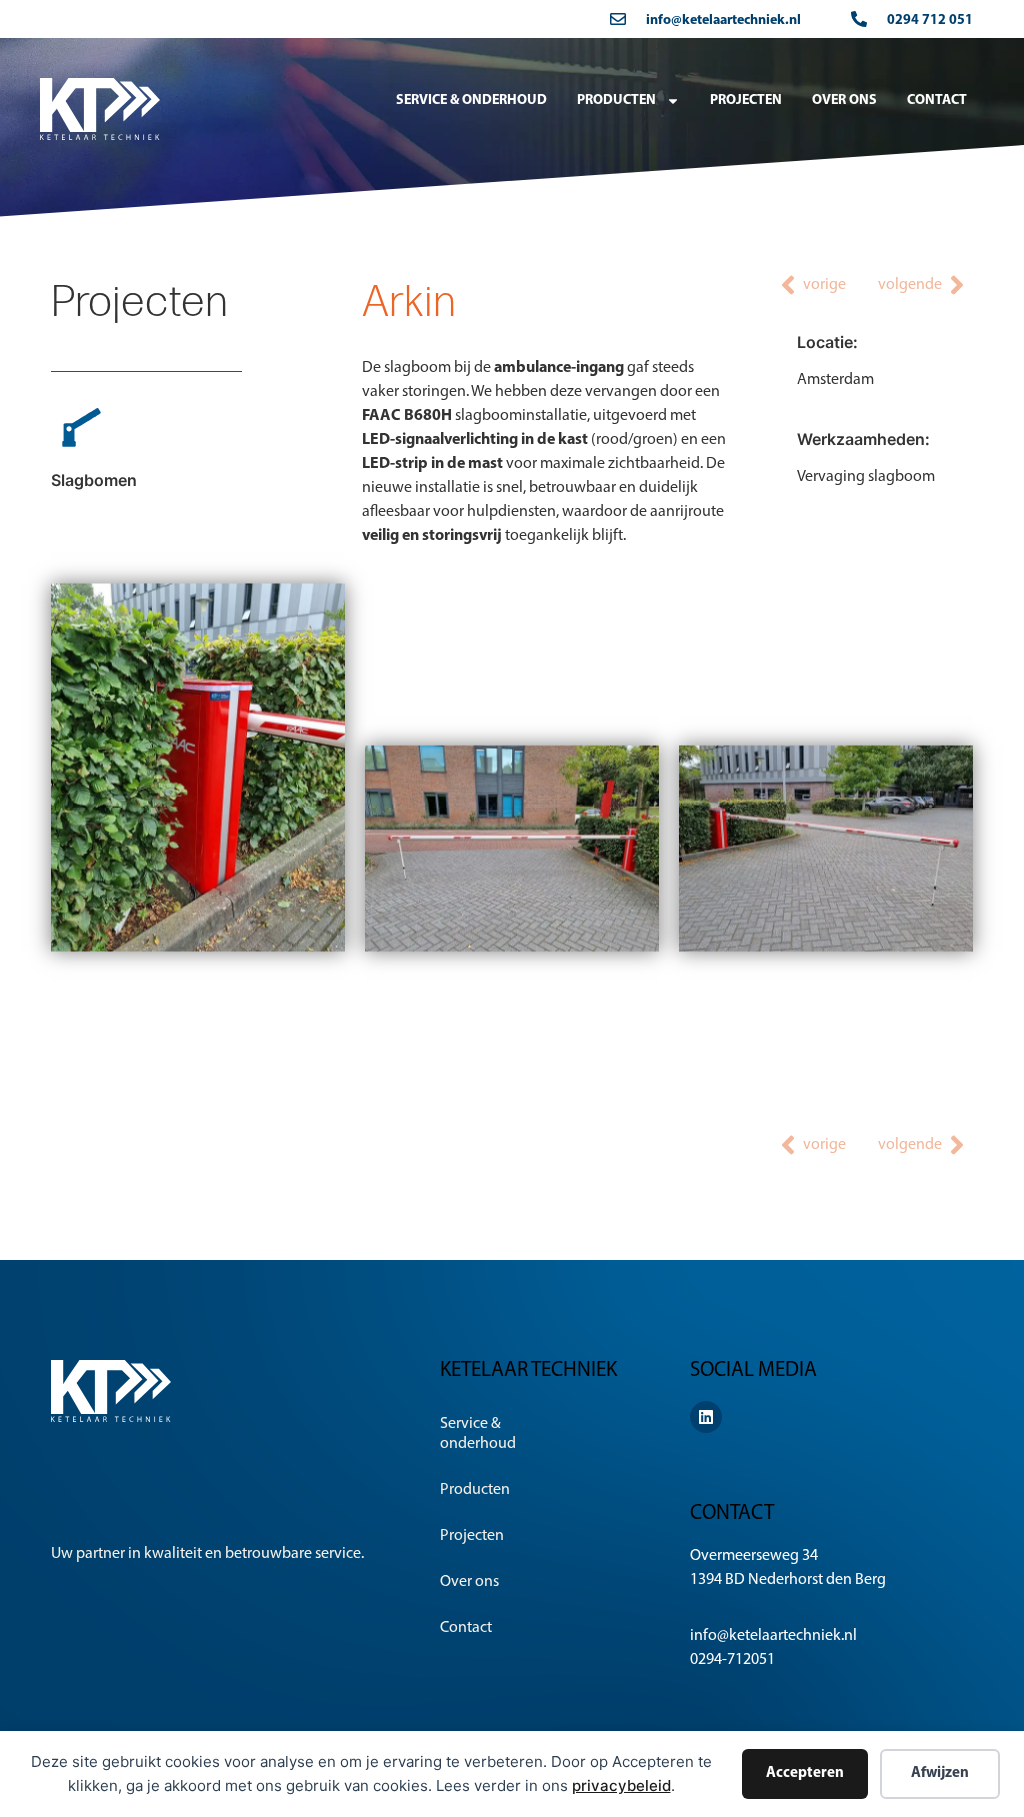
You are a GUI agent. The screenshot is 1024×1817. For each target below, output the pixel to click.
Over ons (844, 100)
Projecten (746, 100)
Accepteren (805, 1773)
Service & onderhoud (471, 100)
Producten (616, 100)
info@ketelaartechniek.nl (723, 20)
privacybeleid (621, 1785)
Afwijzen (940, 1773)
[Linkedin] (706, 1417)
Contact (937, 100)
